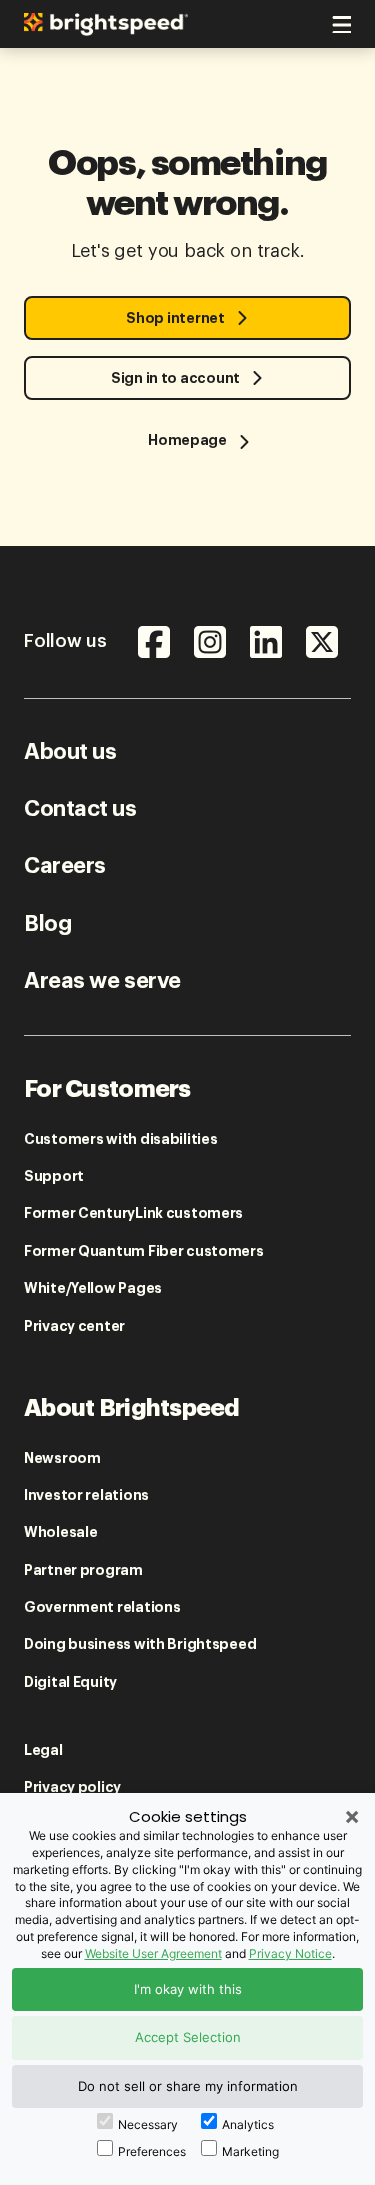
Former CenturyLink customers (133, 1213)
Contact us (80, 809)
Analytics (248, 2124)
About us (70, 752)
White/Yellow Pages (93, 1288)
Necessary (148, 2124)
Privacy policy (72, 1787)
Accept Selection (188, 2037)
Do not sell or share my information (188, 2086)
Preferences (152, 2151)
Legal (43, 1750)
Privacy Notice (290, 1953)
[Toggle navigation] (339, 21)
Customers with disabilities (120, 1139)
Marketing (250, 2151)
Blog (47, 924)
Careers (65, 866)
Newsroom (62, 1458)
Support (54, 1176)
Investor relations (86, 1495)
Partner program (83, 1570)
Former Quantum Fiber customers (144, 1251)
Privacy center (74, 1326)
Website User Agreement (153, 1953)
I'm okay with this (188, 1989)
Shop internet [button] (175, 318)
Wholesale (60, 1532)
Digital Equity (70, 1682)
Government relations (102, 1607)
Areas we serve (102, 981)
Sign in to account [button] (175, 378)
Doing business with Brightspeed (140, 1644)
